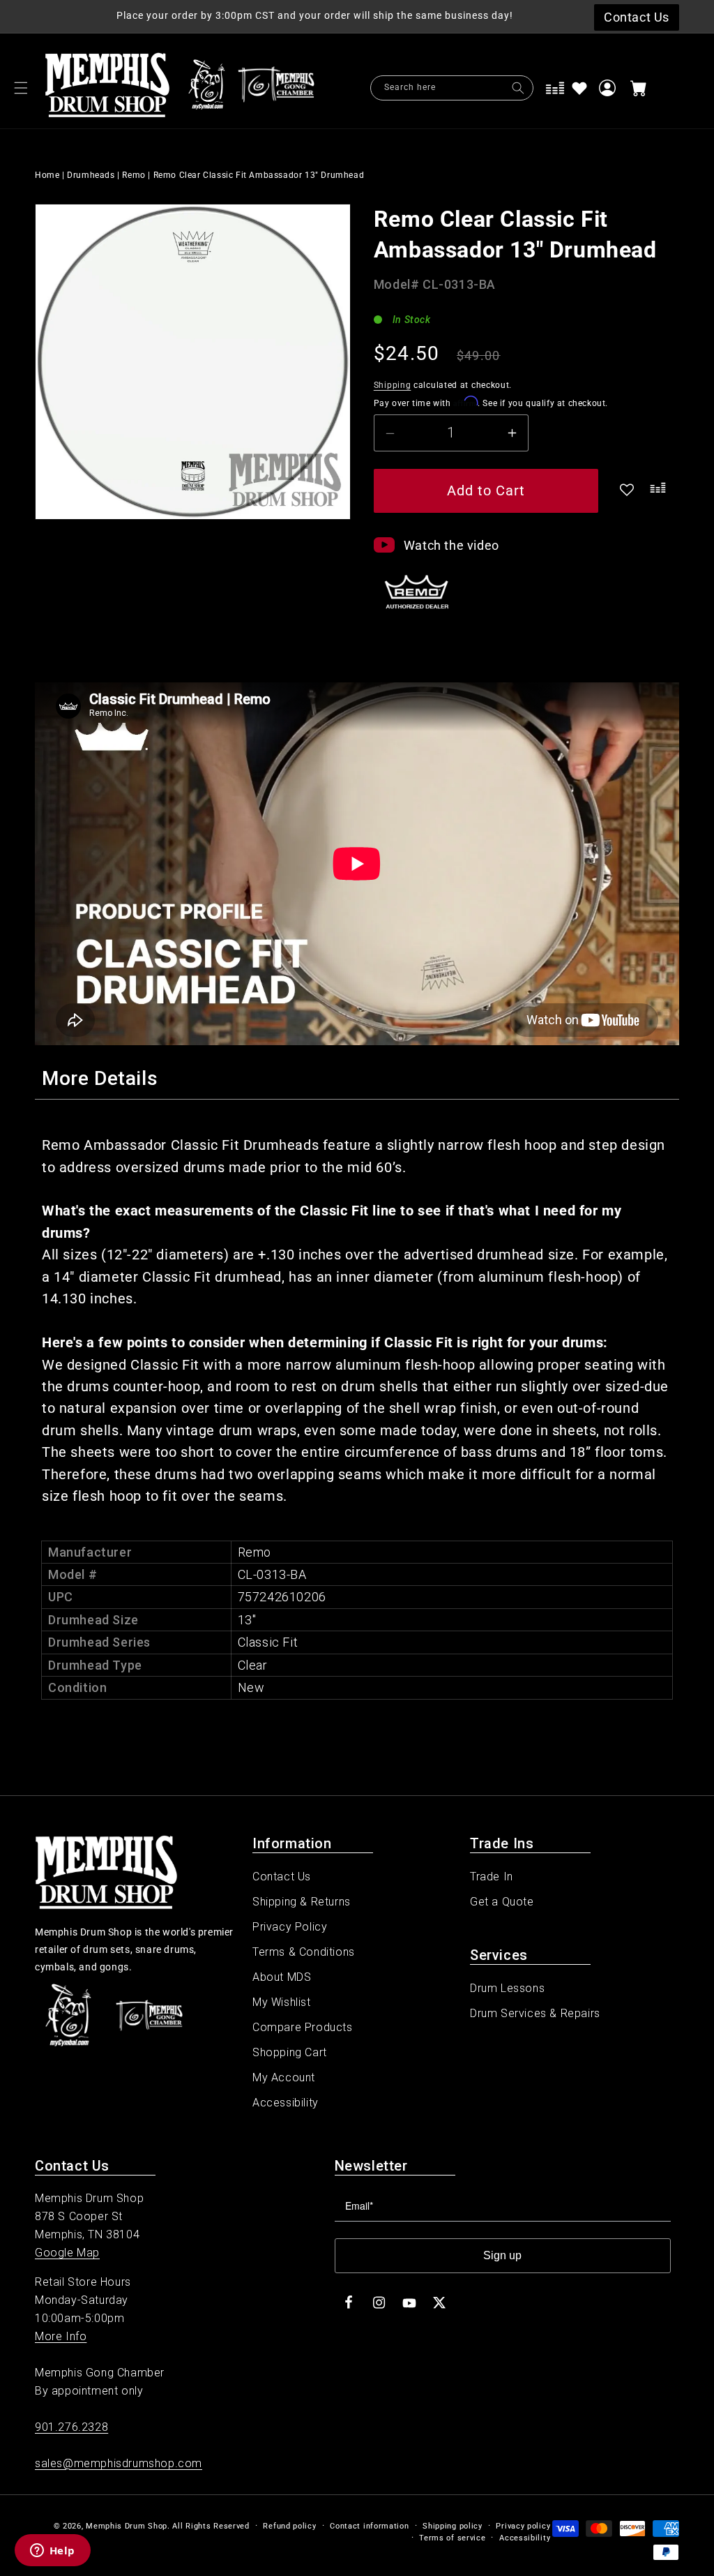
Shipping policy (453, 2526)
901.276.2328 (71, 2427)
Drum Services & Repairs (535, 2013)
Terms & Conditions (304, 1952)
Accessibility (286, 2103)
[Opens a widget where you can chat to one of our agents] (52, 2552)
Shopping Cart (290, 2052)
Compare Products (303, 2027)
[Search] (518, 88)
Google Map (67, 2253)
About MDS (282, 1977)
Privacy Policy (290, 1927)
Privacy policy (523, 2526)
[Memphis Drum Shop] (207, 88)
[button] (21, 88)
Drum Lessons (507, 1988)
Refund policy (289, 2526)
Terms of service (452, 2538)
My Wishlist (282, 2002)
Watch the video (451, 545)
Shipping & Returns (302, 1902)
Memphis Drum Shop (127, 2526)
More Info (61, 2336)
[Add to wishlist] (579, 88)
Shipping (393, 385)
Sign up (502, 2255)
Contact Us (282, 1877)
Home (47, 175)
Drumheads (91, 175)
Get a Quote (502, 1902)
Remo (134, 175)
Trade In (492, 1877)
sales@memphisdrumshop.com (119, 2463)
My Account (284, 2077)
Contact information (369, 2526)
